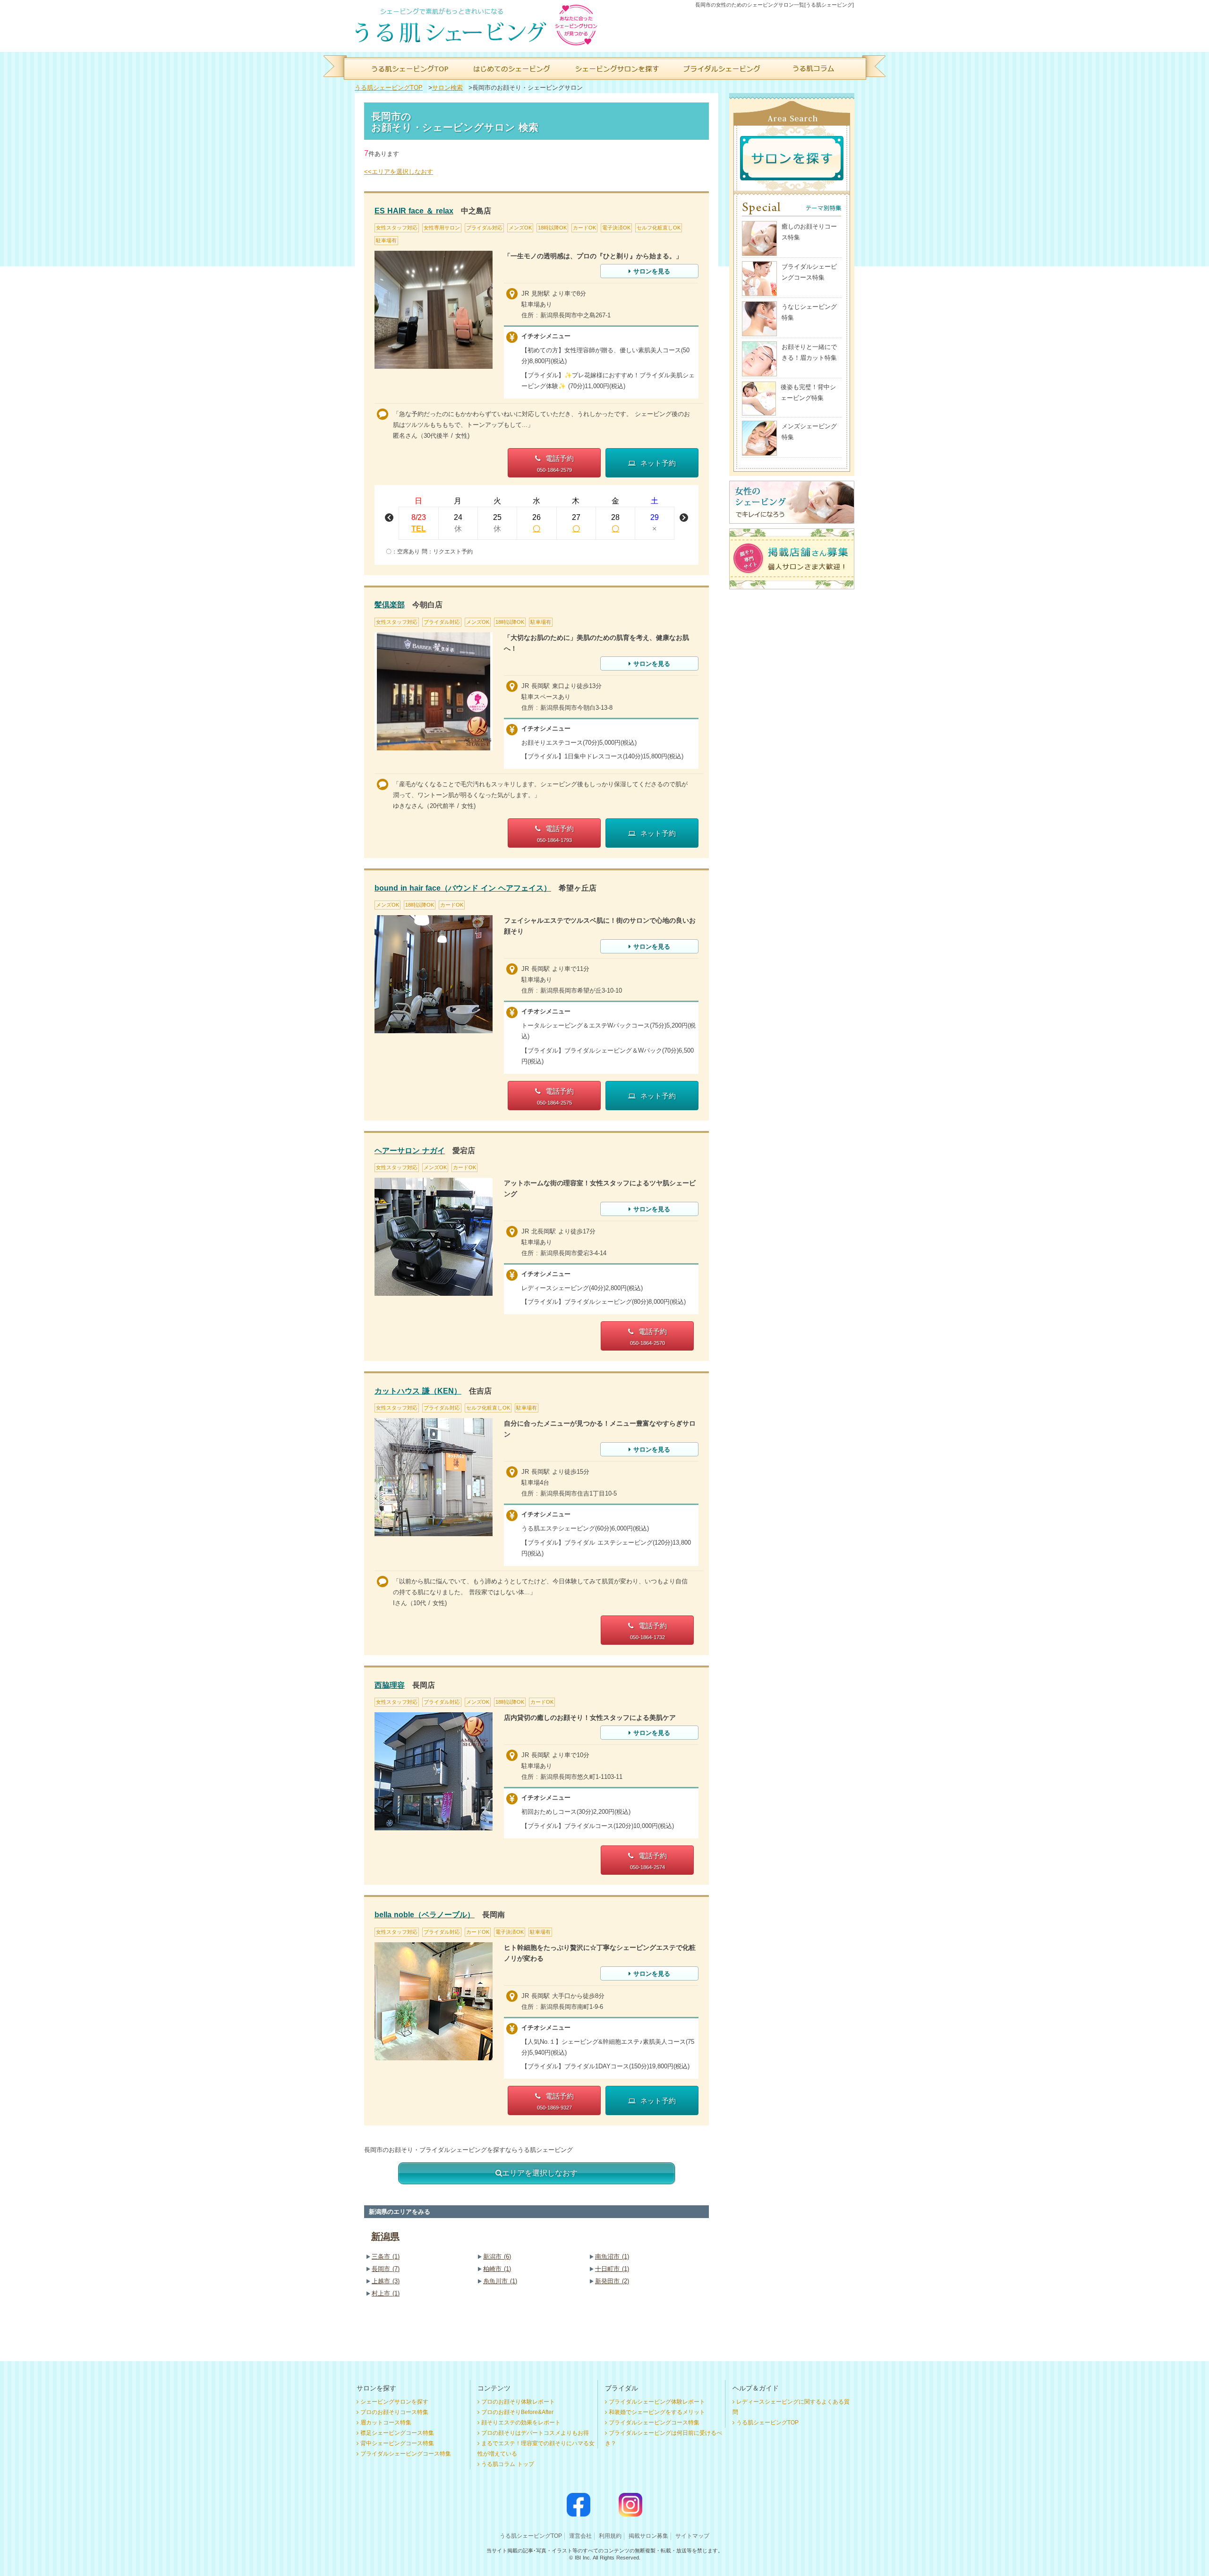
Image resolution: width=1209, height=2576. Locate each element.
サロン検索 (447, 88)
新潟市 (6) (497, 2257)
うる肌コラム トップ (508, 2464)
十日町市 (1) (612, 2269)
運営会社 (580, 2536)
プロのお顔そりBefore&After (517, 2412)
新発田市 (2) (612, 2281)
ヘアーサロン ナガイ (410, 1151)
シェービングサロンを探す (394, 2402)
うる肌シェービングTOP (389, 88)
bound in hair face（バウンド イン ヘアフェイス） (463, 888)
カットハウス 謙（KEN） (418, 1391)
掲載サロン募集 (648, 2536)
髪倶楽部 (390, 605)
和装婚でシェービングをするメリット (657, 2412)
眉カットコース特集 (386, 2423)
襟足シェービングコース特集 (397, 2433)
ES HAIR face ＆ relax (414, 211)
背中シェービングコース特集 (397, 2443)
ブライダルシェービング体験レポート (657, 2402)
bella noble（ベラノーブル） (425, 1915)
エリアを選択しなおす (540, 2173)
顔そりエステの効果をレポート (521, 2423)
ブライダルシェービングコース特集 (406, 2454)
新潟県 (385, 2236)
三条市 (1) (386, 2257)
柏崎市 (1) (497, 2269)
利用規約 (610, 2536)
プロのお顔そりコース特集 (394, 2412)
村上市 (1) (386, 2293)
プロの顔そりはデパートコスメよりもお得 (535, 2433)
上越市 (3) (386, 2281)
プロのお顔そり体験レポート (518, 2402)
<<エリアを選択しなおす (399, 172)
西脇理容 (390, 1685)
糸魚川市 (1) (500, 2281)
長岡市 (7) (386, 2269)
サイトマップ (692, 2536)
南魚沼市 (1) (612, 2257)
